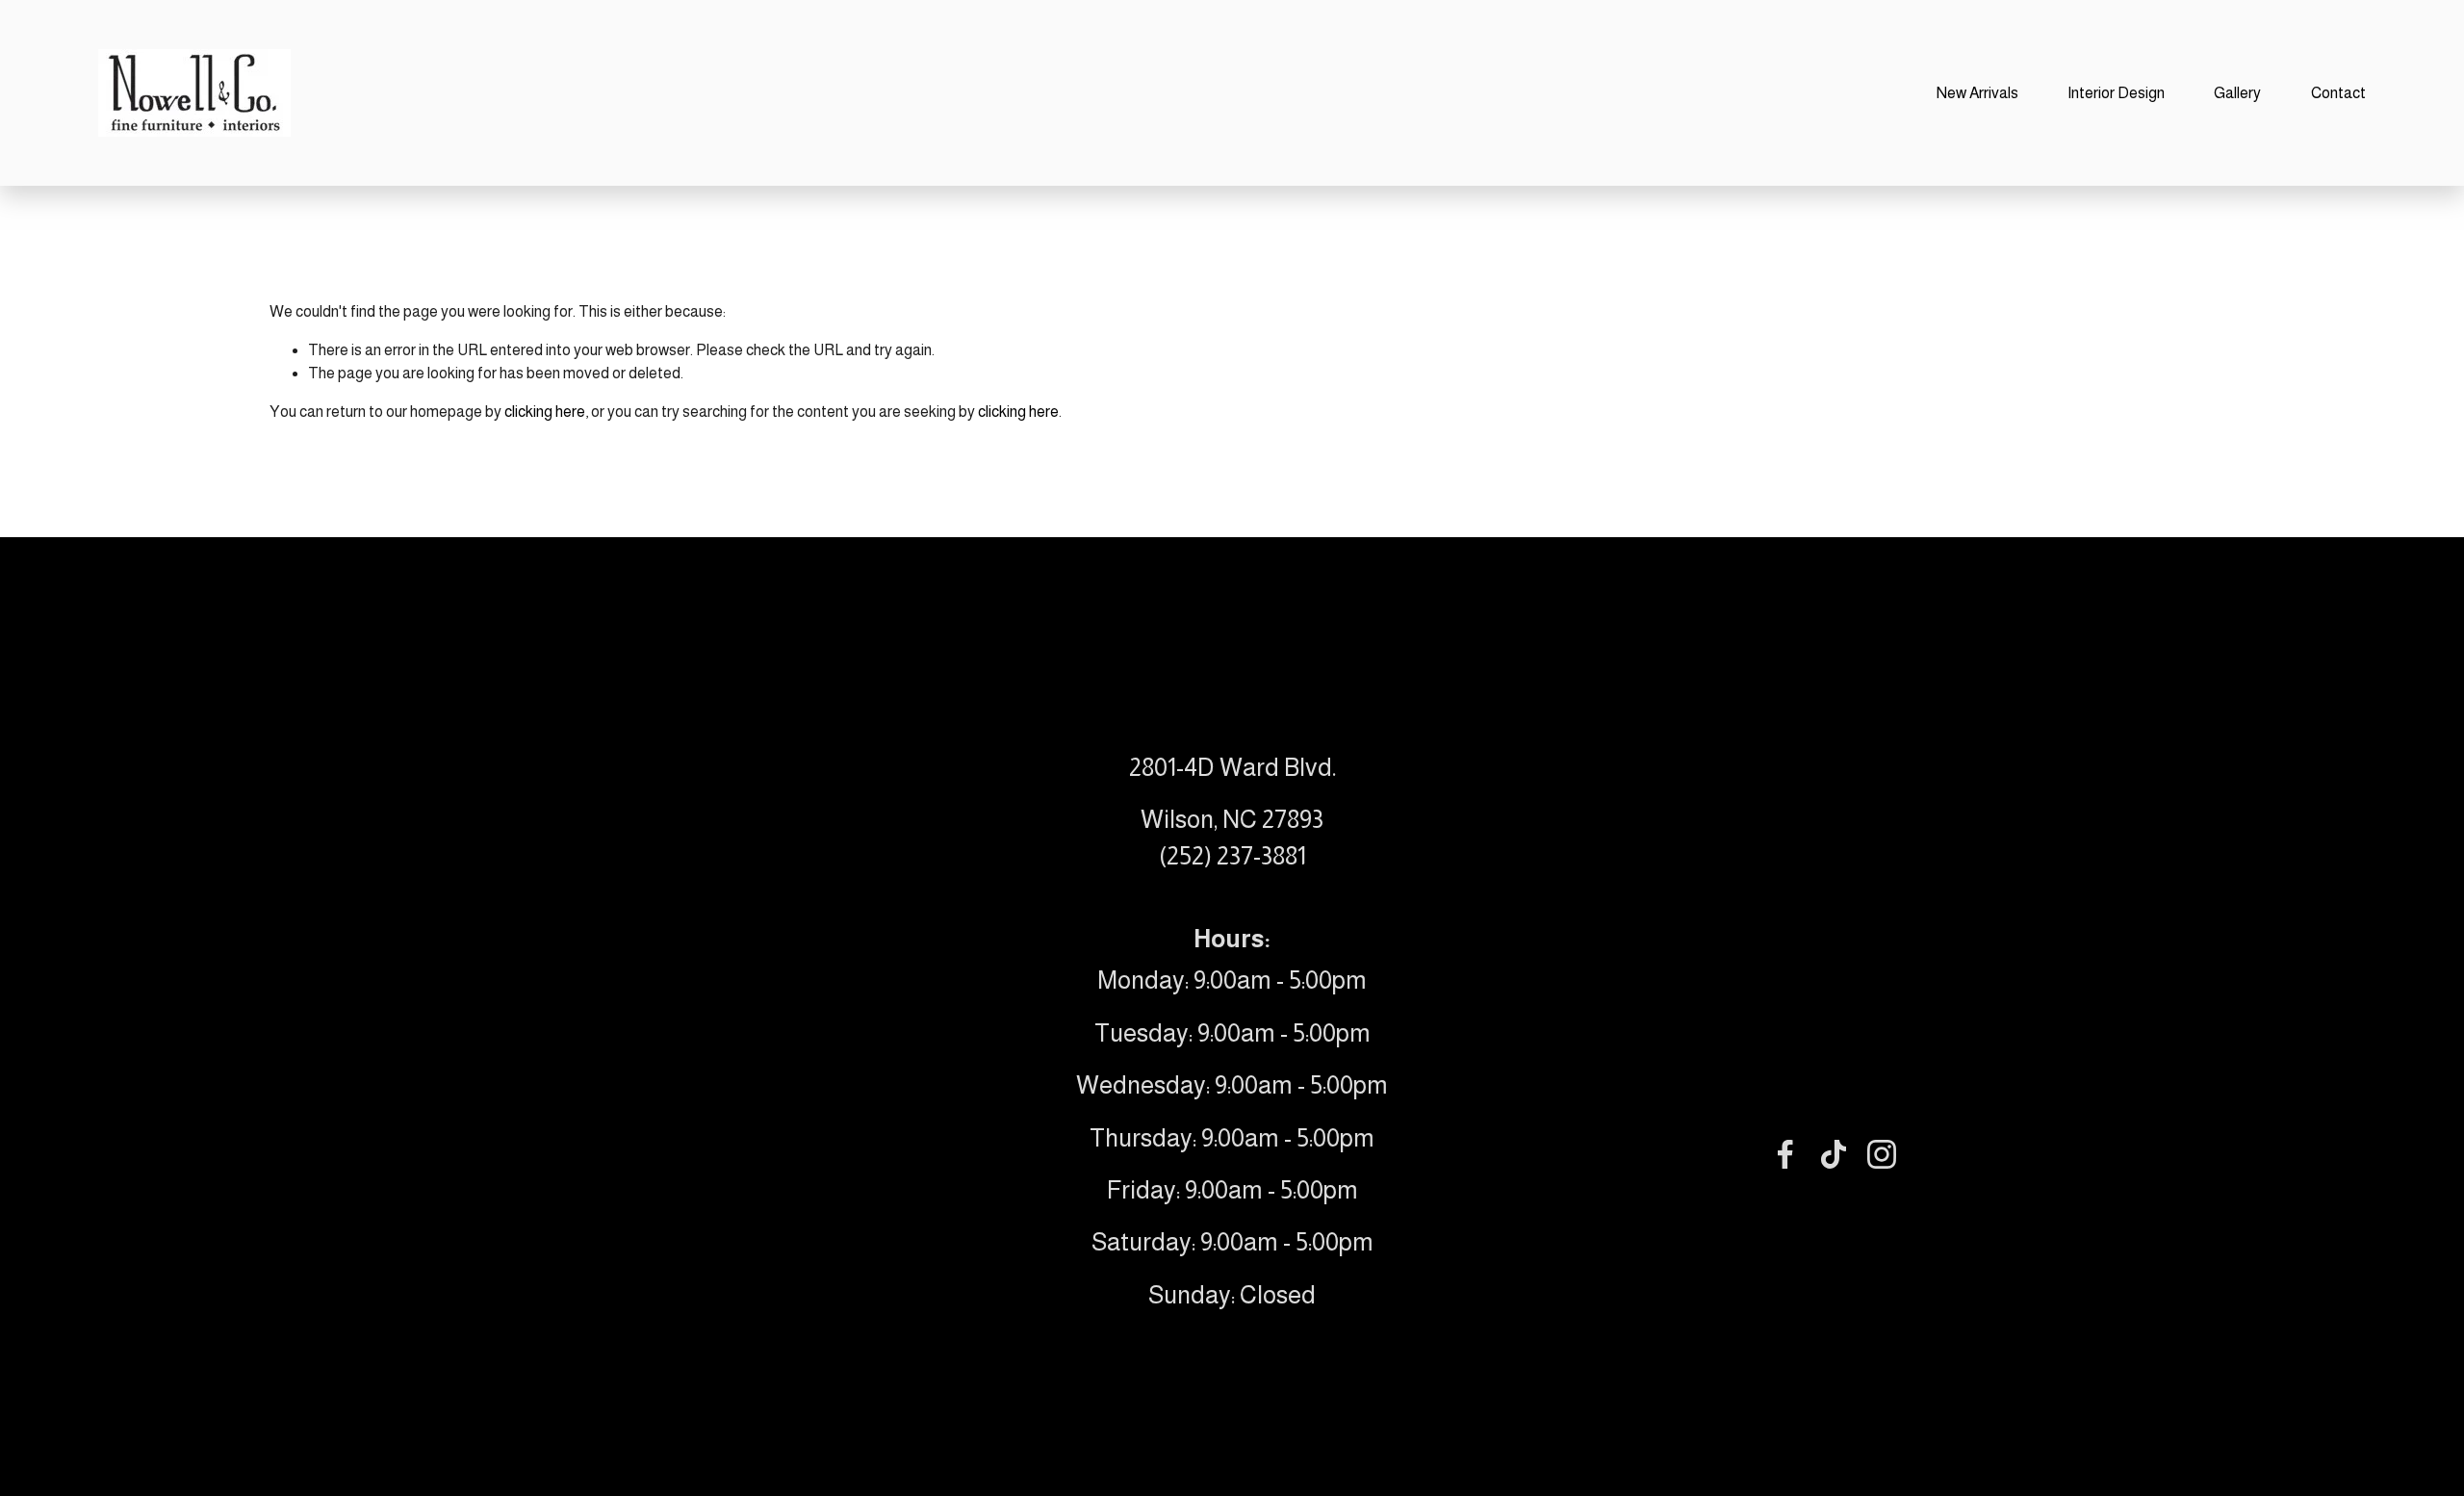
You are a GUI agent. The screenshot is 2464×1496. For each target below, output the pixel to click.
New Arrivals (1977, 93)
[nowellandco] (1882, 1154)
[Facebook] (1785, 1154)
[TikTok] (1834, 1154)
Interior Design (2116, 93)
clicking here (545, 412)
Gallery (2237, 93)
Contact (2338, 93)
